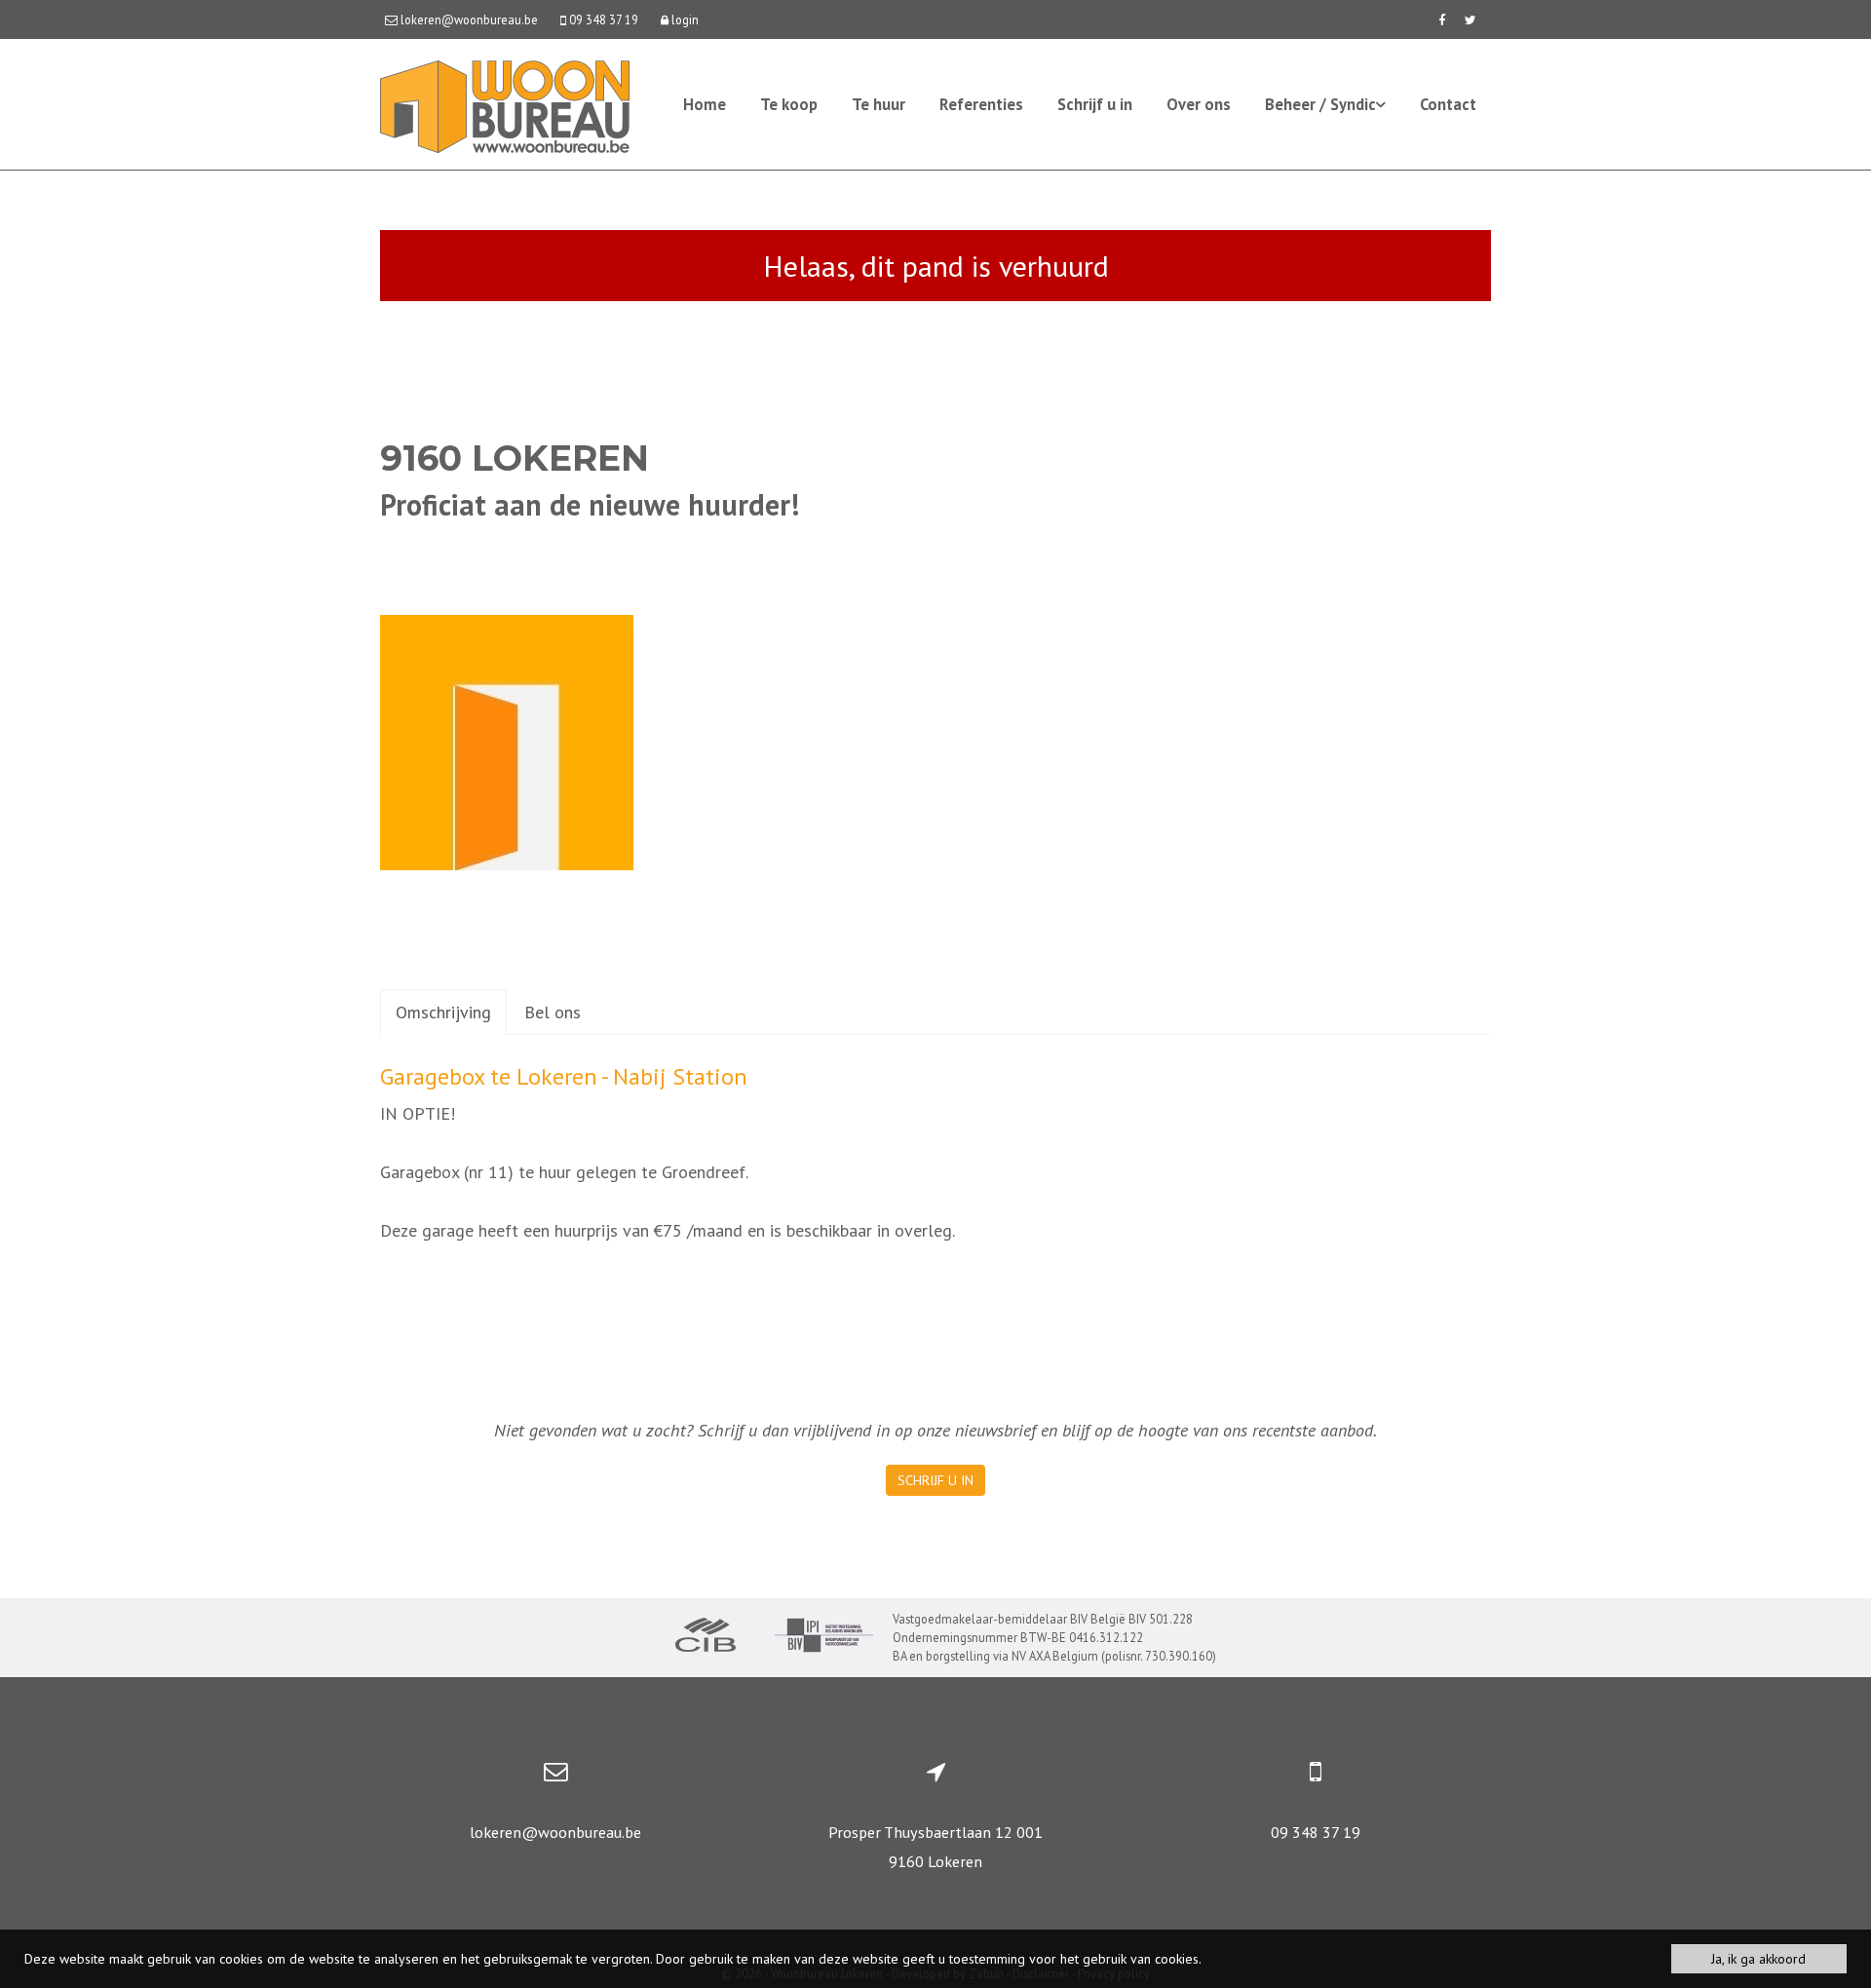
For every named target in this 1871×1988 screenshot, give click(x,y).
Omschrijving (443, 1012)
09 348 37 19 (1316, 1832)
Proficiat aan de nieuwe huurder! (590, 504)
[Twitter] (1470, 19)
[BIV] (824, 1638)
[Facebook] (1442, 19)
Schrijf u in (1095, 104)
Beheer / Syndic (1320, 104)
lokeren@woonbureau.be (555, 1832)
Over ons (1199, 104)
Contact (1448, 104)
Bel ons (553, 1012)
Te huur (878, 104)
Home (705, 104)
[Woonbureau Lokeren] (505, 105)
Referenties (981, 104)
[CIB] (706, 1637)
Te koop (789, 104)
